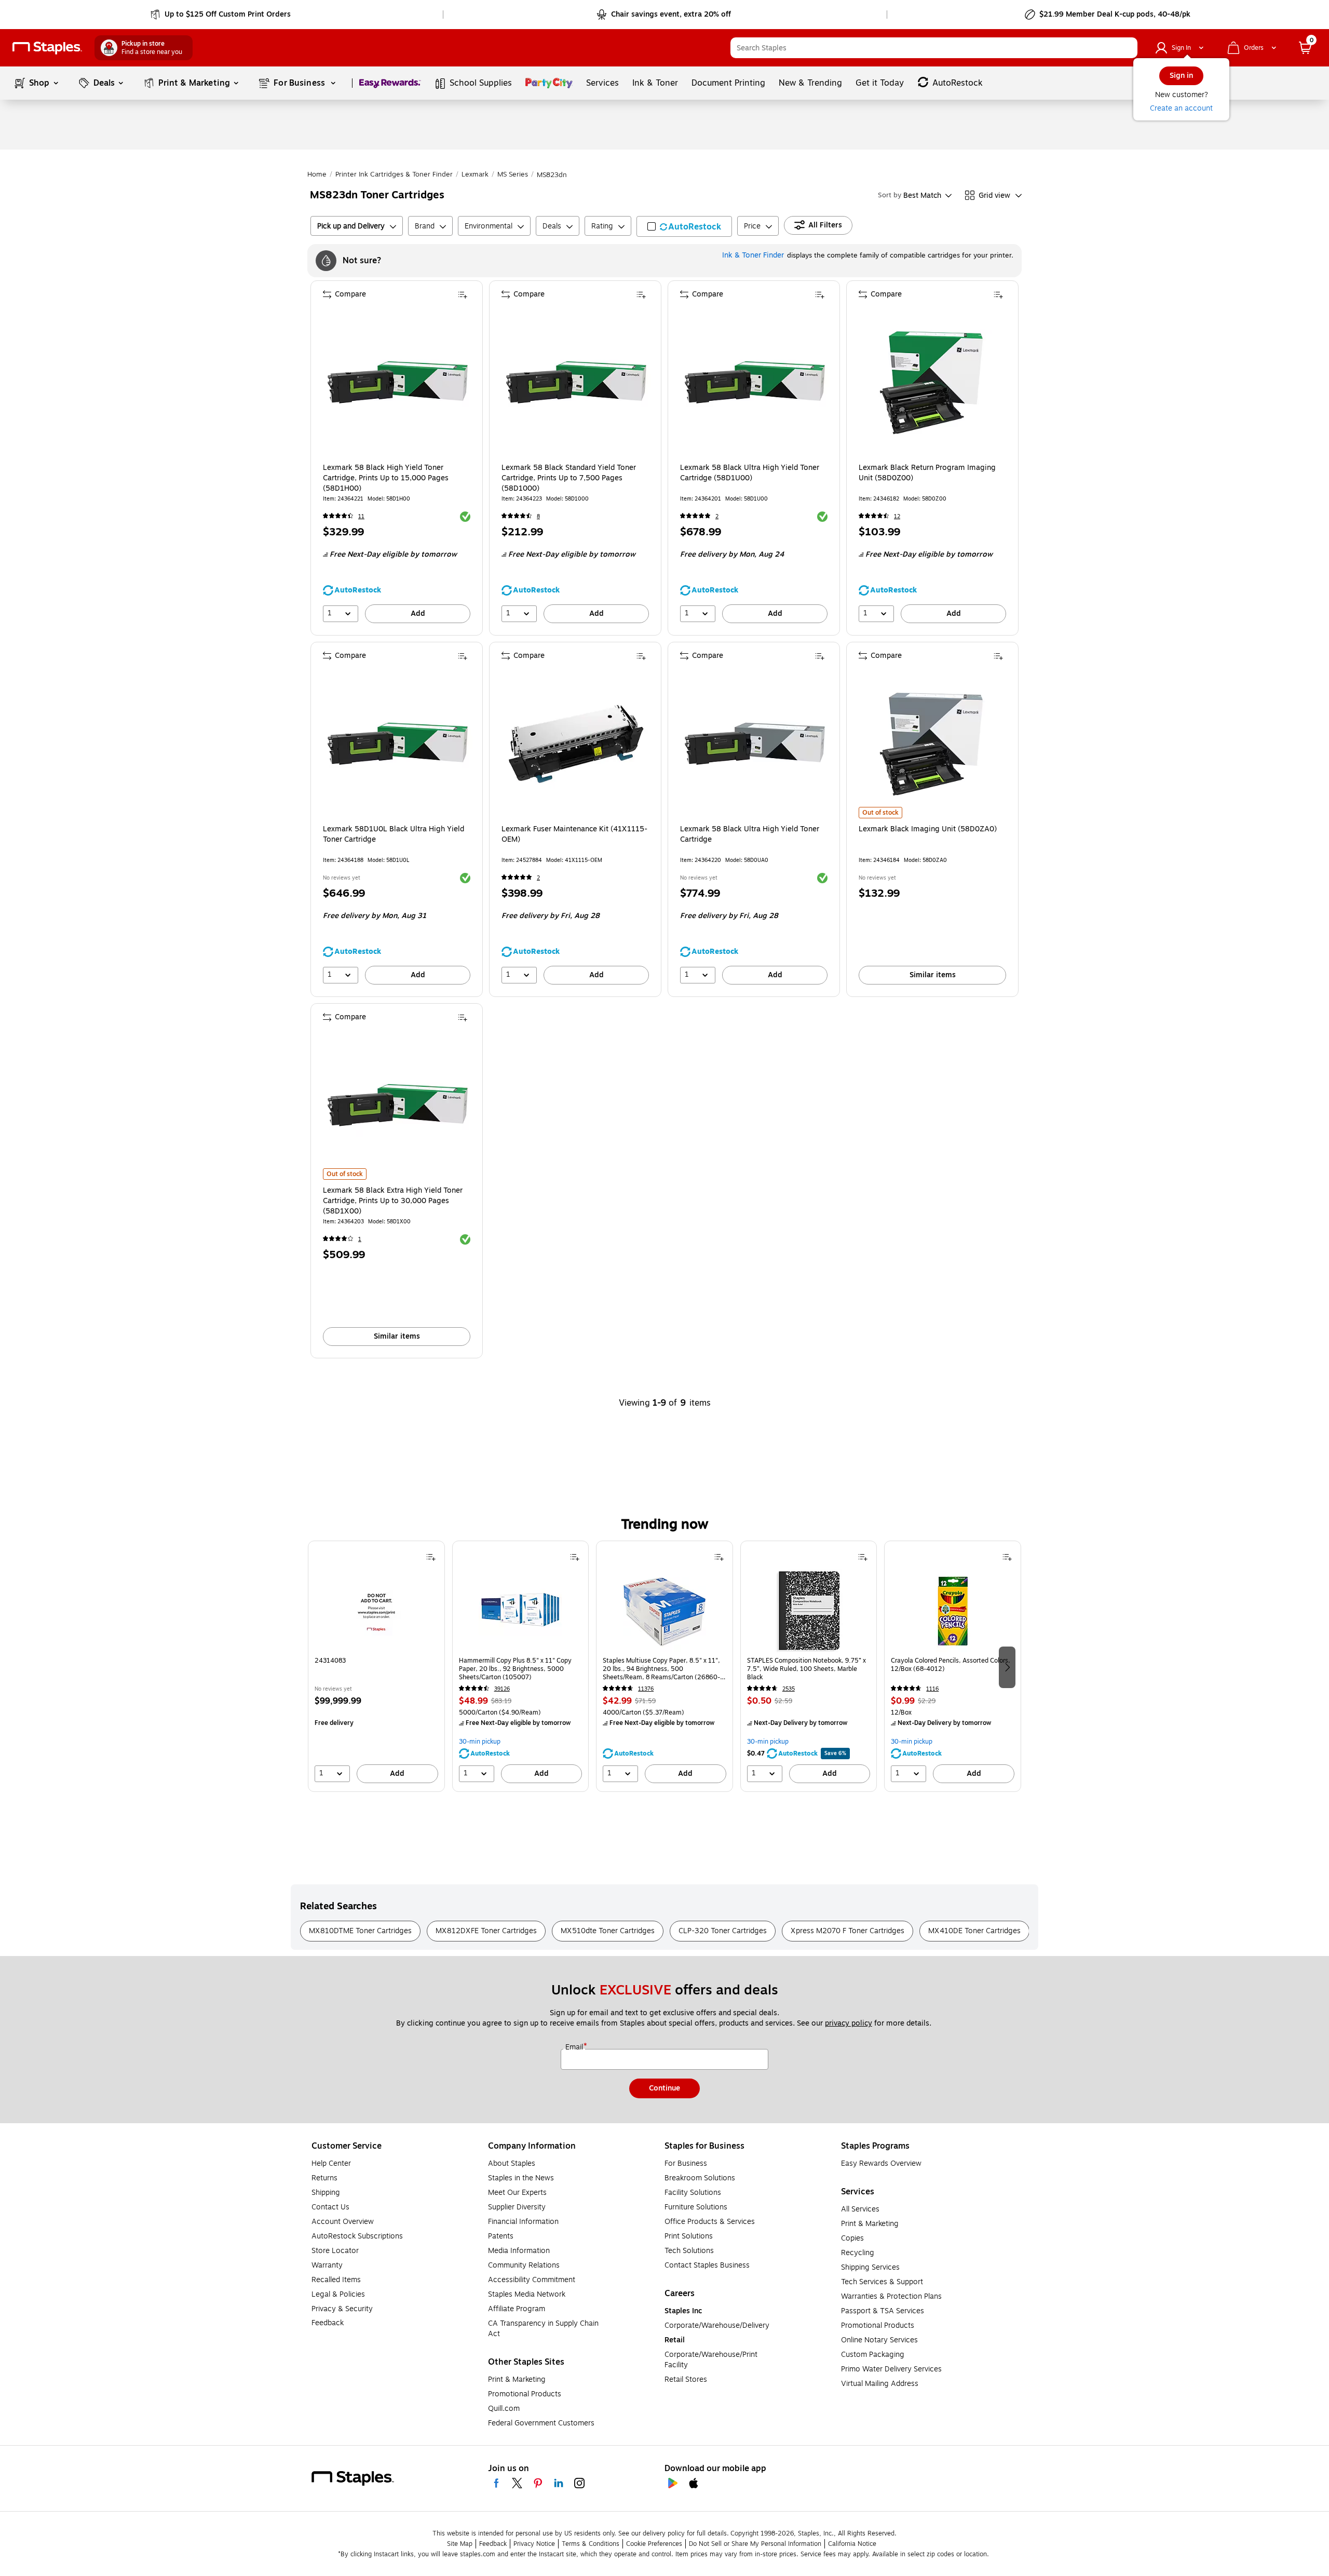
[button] (1127, 48)
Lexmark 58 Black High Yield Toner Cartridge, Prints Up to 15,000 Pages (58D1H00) (386, 478)
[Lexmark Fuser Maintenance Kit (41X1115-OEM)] (576, 744)
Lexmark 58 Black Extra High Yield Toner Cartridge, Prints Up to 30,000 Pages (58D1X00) (393, 1201)
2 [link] (717, 516)
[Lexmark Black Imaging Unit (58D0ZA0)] (933, 744)
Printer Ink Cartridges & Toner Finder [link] (394, 174)
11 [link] (361, 516)
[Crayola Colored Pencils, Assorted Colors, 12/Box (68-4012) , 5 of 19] (953, 1611)
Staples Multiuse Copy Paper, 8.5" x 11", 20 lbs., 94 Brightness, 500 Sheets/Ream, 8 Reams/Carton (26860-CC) (661, 1669)
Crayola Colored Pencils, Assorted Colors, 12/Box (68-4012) (951, 1665)
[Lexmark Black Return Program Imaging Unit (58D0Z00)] (933, 382)
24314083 (330, 1661)
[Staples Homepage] (47, 48)
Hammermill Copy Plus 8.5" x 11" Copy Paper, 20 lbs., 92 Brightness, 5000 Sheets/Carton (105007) (515, 1669)
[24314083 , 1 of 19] (376, 1611)
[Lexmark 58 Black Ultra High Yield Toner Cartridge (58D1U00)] (755, 382)
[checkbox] (684, 226)
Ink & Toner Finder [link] (753, 255)
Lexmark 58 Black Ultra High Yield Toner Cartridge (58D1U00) (750, 473)
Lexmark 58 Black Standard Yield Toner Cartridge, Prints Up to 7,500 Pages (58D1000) (569, 478)
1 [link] (360, 1239)
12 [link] (897, 516)
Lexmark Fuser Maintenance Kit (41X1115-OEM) (574, 834)
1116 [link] (932, 1689)
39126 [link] (502, 1689)
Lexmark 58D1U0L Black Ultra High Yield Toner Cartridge (394, 834)
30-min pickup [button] (480, 1742)
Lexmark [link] (475, 174)
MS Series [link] (513, 174)
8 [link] (538, 516)
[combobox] (934, 48)
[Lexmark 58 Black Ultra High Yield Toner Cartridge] (755, 744)
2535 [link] (789, 1689)
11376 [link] (646, 1689)
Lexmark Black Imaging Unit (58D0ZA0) (928, 829)
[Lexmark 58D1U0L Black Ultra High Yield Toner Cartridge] (398, 744)
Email (575, 2047)
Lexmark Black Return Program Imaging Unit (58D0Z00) (927, 473)
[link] (221, 15)
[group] (376, 1666)
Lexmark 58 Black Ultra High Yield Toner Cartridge (750, 834)
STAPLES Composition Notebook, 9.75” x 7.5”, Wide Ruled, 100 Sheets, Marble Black (806, 1669)
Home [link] (317, 174)
